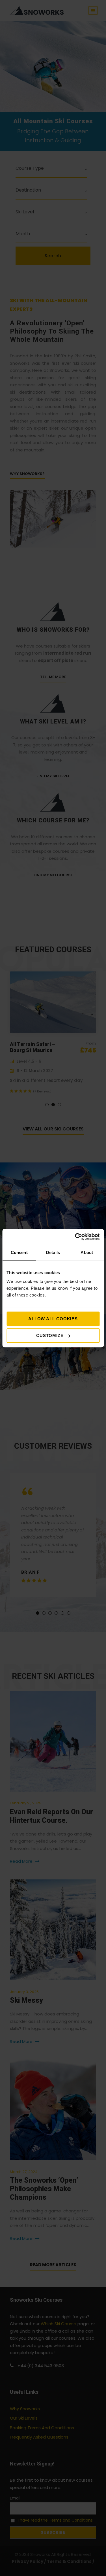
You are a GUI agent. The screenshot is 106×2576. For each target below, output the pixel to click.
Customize (50, 1335)
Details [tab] (53, 1252)
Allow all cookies (53, 1319)
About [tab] (87, 1252)
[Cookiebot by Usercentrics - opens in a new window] (75, 1237)
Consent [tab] (19, 1252)
